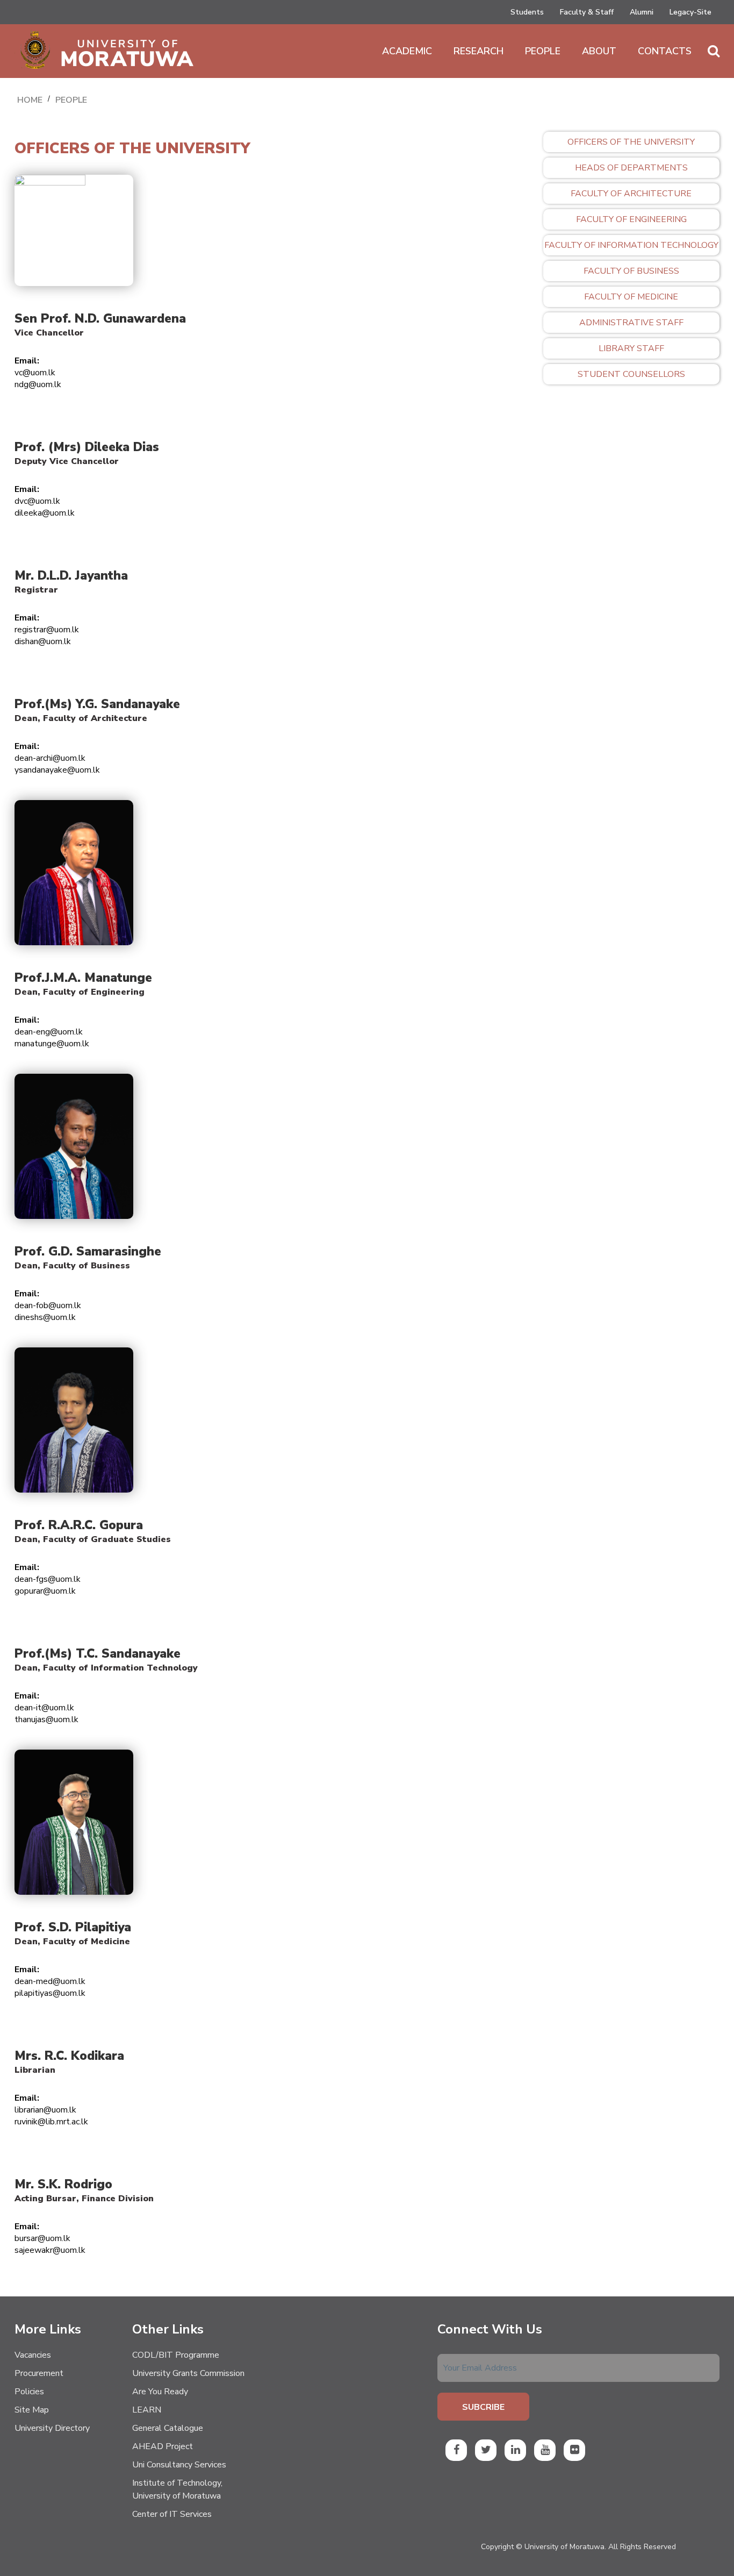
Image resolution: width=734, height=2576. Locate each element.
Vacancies (33, 2355)
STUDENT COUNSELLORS (631, 374)
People (543, 51)
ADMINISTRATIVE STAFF (631, 323)
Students (527, 12)
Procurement (39, 2373)
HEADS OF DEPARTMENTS (631, 168)
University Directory (52, 2428)
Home (30, 100)
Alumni (642, 12)
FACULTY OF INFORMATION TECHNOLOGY (631, 245)
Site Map (32, 2410)
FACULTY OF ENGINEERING (631, 219)
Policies (29, 2392)
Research (478, 51)
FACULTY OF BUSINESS (631, 271)
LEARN (147, 2410)
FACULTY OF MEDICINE (631, 297)
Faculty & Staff (587, 12)
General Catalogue (168, 2428)
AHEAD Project (163, 2446)
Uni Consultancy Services (179, 2465)
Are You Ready (160, 2392)
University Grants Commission (188, 2373)
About (599, 51)
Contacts (665, 51)
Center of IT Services (172, 2514)
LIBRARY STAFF (631, 348)
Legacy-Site (690, 12)
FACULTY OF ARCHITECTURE (631, 194)
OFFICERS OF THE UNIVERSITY (631, 142)
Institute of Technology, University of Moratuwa (177, 2489)
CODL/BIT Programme (176, 2355)
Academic (407, 51)
